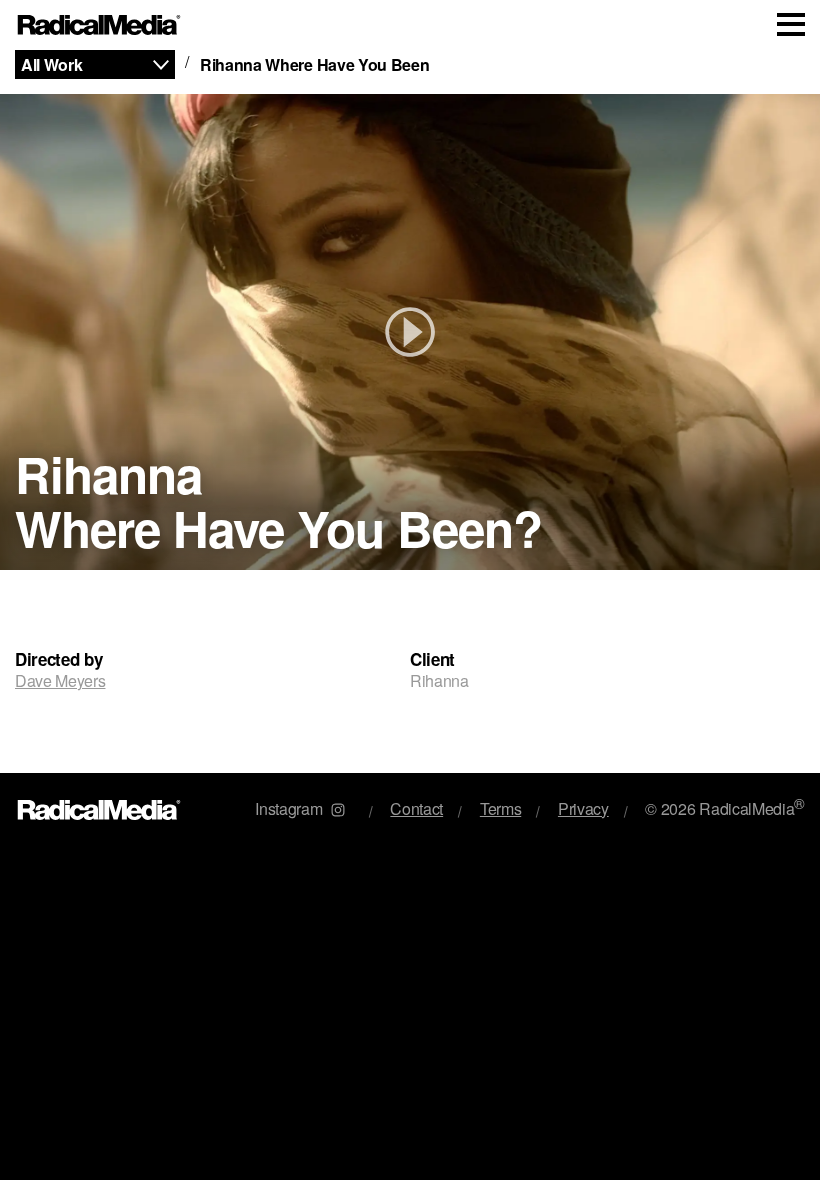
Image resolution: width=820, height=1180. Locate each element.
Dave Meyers (60, 680)
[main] (410, 411)
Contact (416, 808)
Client (432, 659)
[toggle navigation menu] (791, 24)
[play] (410, 332)
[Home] (99, 25)
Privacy (583, 808)
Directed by (58, 659)
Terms (500, 808)
